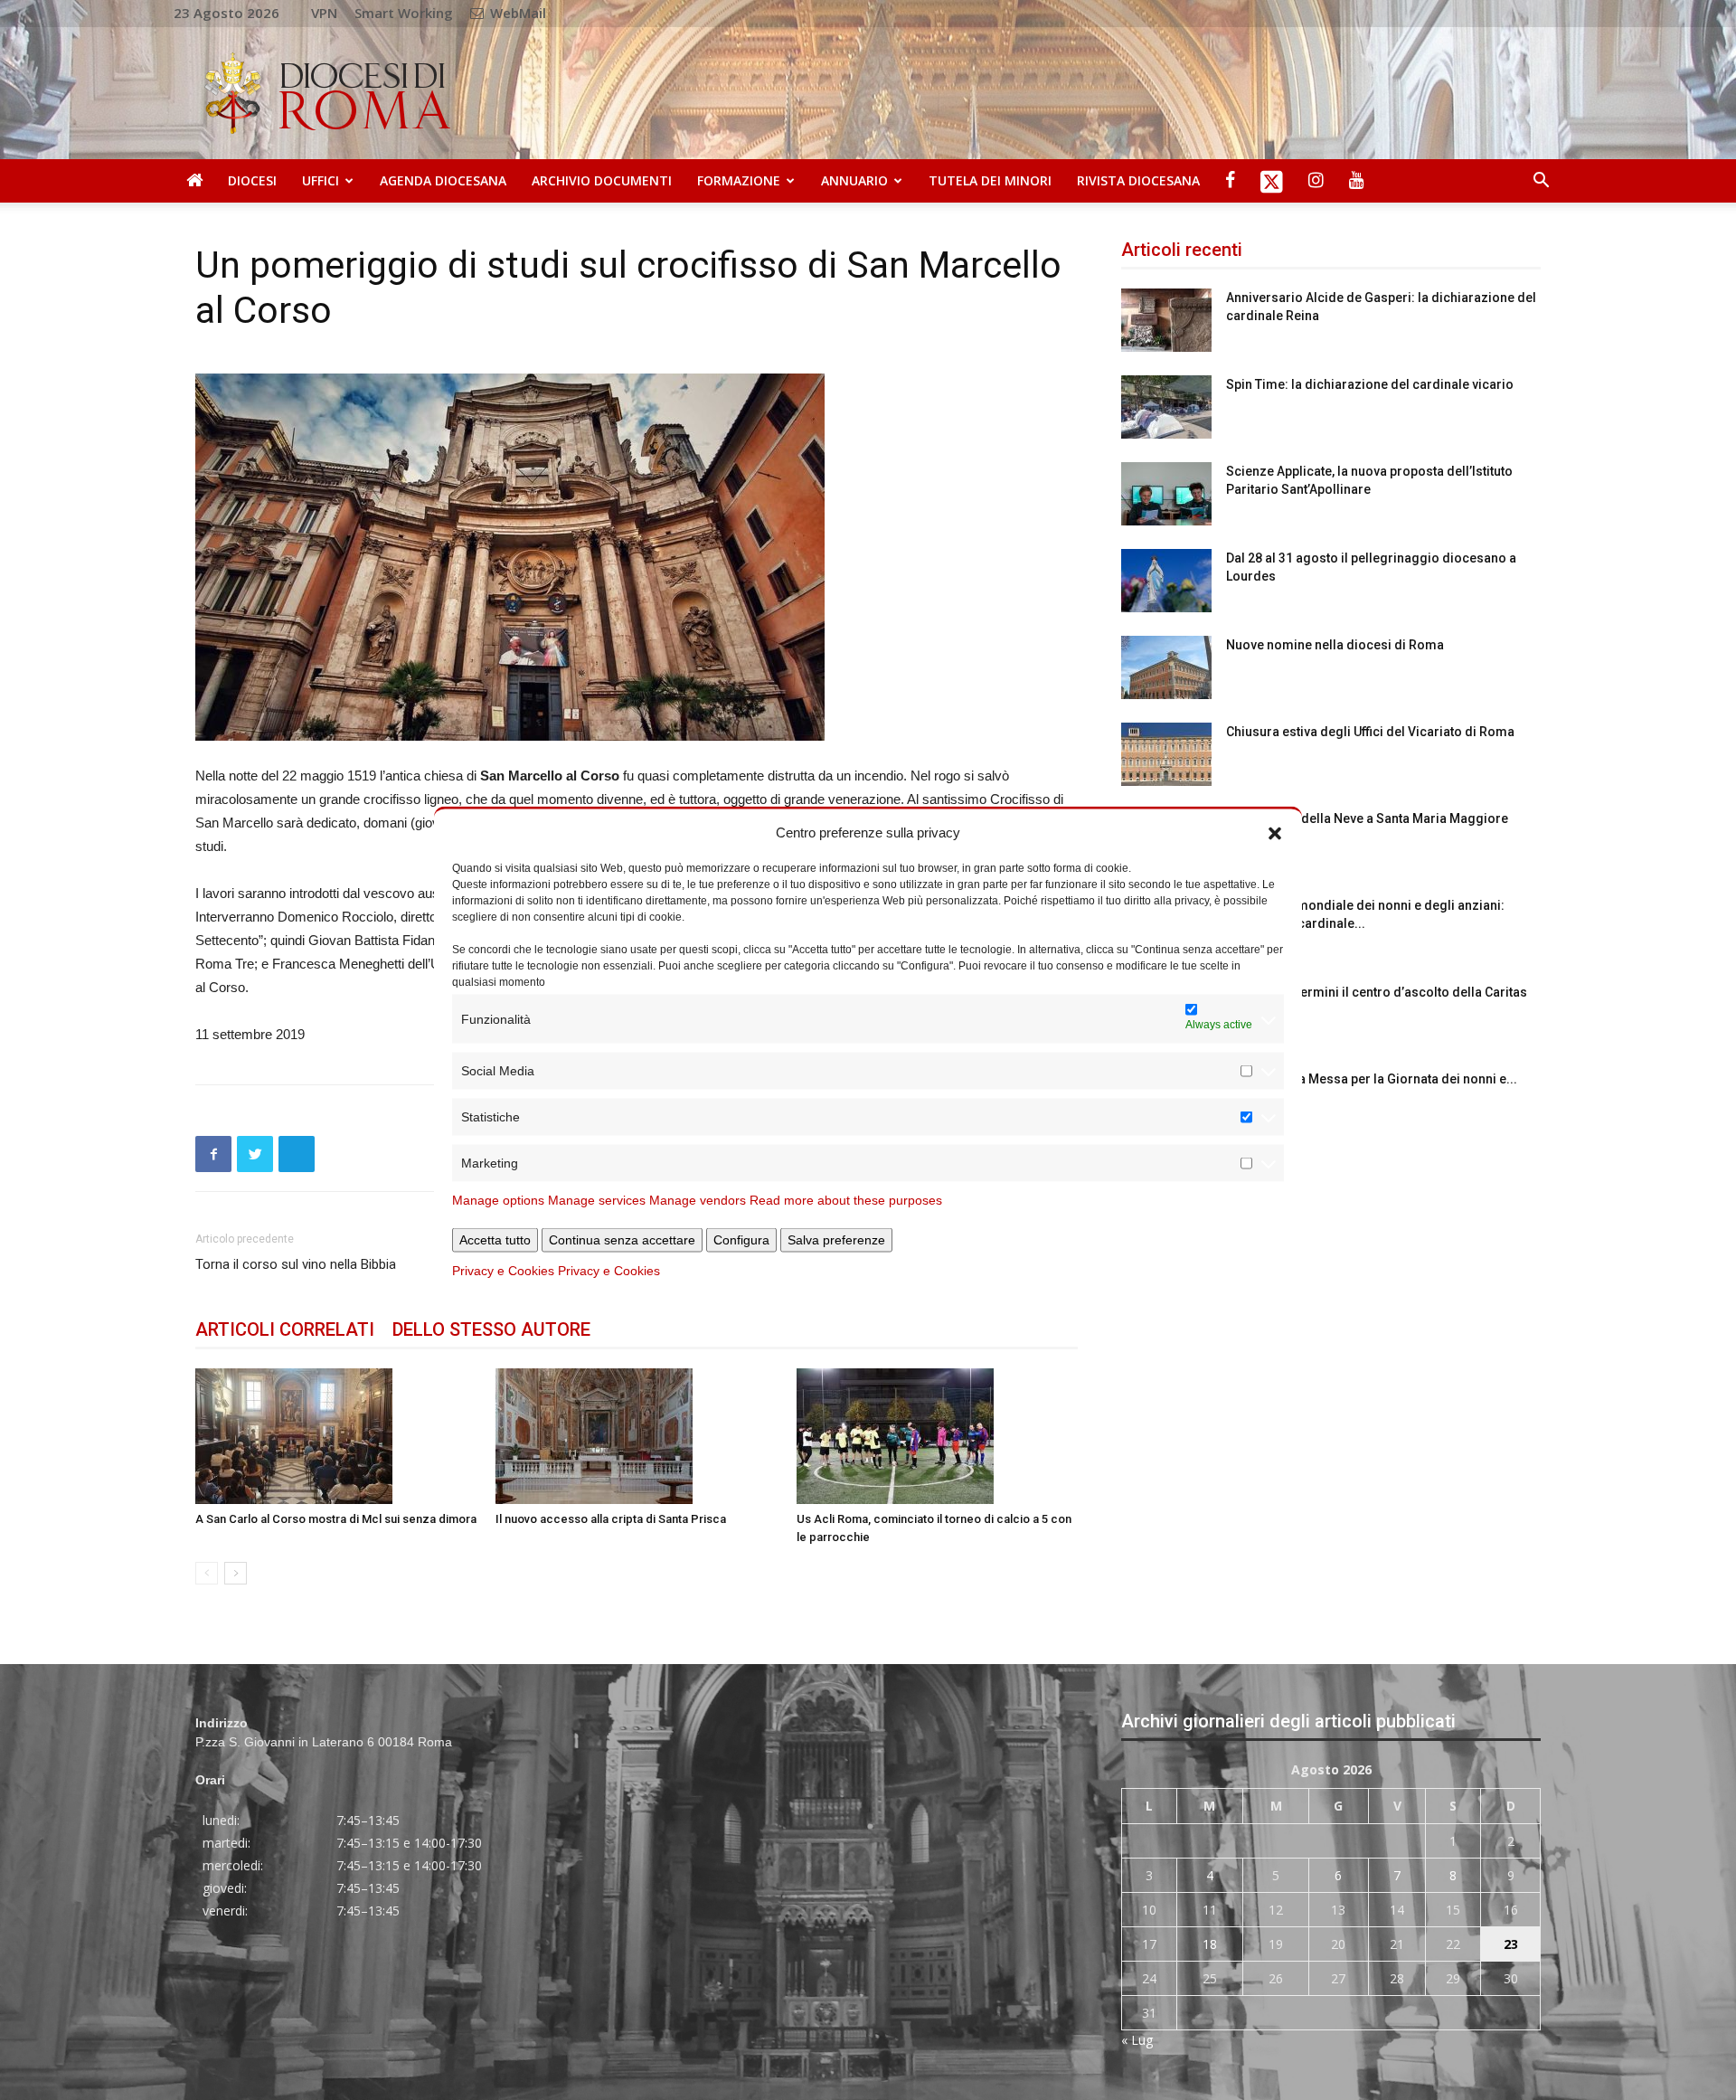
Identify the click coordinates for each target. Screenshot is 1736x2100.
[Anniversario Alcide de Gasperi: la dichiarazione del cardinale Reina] (1166, 320)
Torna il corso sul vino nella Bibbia (296, 1264)
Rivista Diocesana (1138, 180)
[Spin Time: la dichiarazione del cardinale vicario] (1166, 407)
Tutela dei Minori (990, 180)
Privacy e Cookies (503, 1271)
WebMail (516, 13)
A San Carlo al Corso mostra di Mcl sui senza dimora (336, 1519)
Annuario (854, 180)
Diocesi (252, 180)
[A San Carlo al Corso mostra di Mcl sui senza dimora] (336, 1436)
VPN (324, 13)
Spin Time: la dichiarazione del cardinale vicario (1370, 384)
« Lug (1137, 2040)
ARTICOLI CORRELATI (285, 1329)
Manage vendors (698, 1200)
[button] (1275, 832)
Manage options (498, 1200)
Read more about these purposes (846, 1200)
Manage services (597, 1200)
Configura (741, 1240)
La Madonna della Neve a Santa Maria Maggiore (1367, 818)
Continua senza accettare (622, 1240)
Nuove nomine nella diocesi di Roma (1335, 645)
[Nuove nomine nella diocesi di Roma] (1166, 667)
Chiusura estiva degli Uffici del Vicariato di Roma (1370, 732)
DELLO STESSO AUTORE (491, 1329)
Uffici (321, 180)
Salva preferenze (836, 1240)
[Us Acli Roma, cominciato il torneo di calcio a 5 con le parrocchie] (937, 1436)
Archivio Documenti (602, 180)
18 (1210, 1944)
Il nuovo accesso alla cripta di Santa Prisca (611, 1519)
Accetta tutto (495, 1240)
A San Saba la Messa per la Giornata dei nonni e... (1372, 1079)
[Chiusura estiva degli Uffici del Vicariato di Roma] (1166, 754)
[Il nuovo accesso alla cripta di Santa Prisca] (636, 1436)
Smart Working (404, 13)
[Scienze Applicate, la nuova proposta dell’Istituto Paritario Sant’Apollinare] (1166, 494)
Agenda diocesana (443, 180)
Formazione (739, 180)
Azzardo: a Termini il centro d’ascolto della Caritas (1377, 992)
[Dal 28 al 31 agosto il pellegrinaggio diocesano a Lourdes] (1166, 581)
